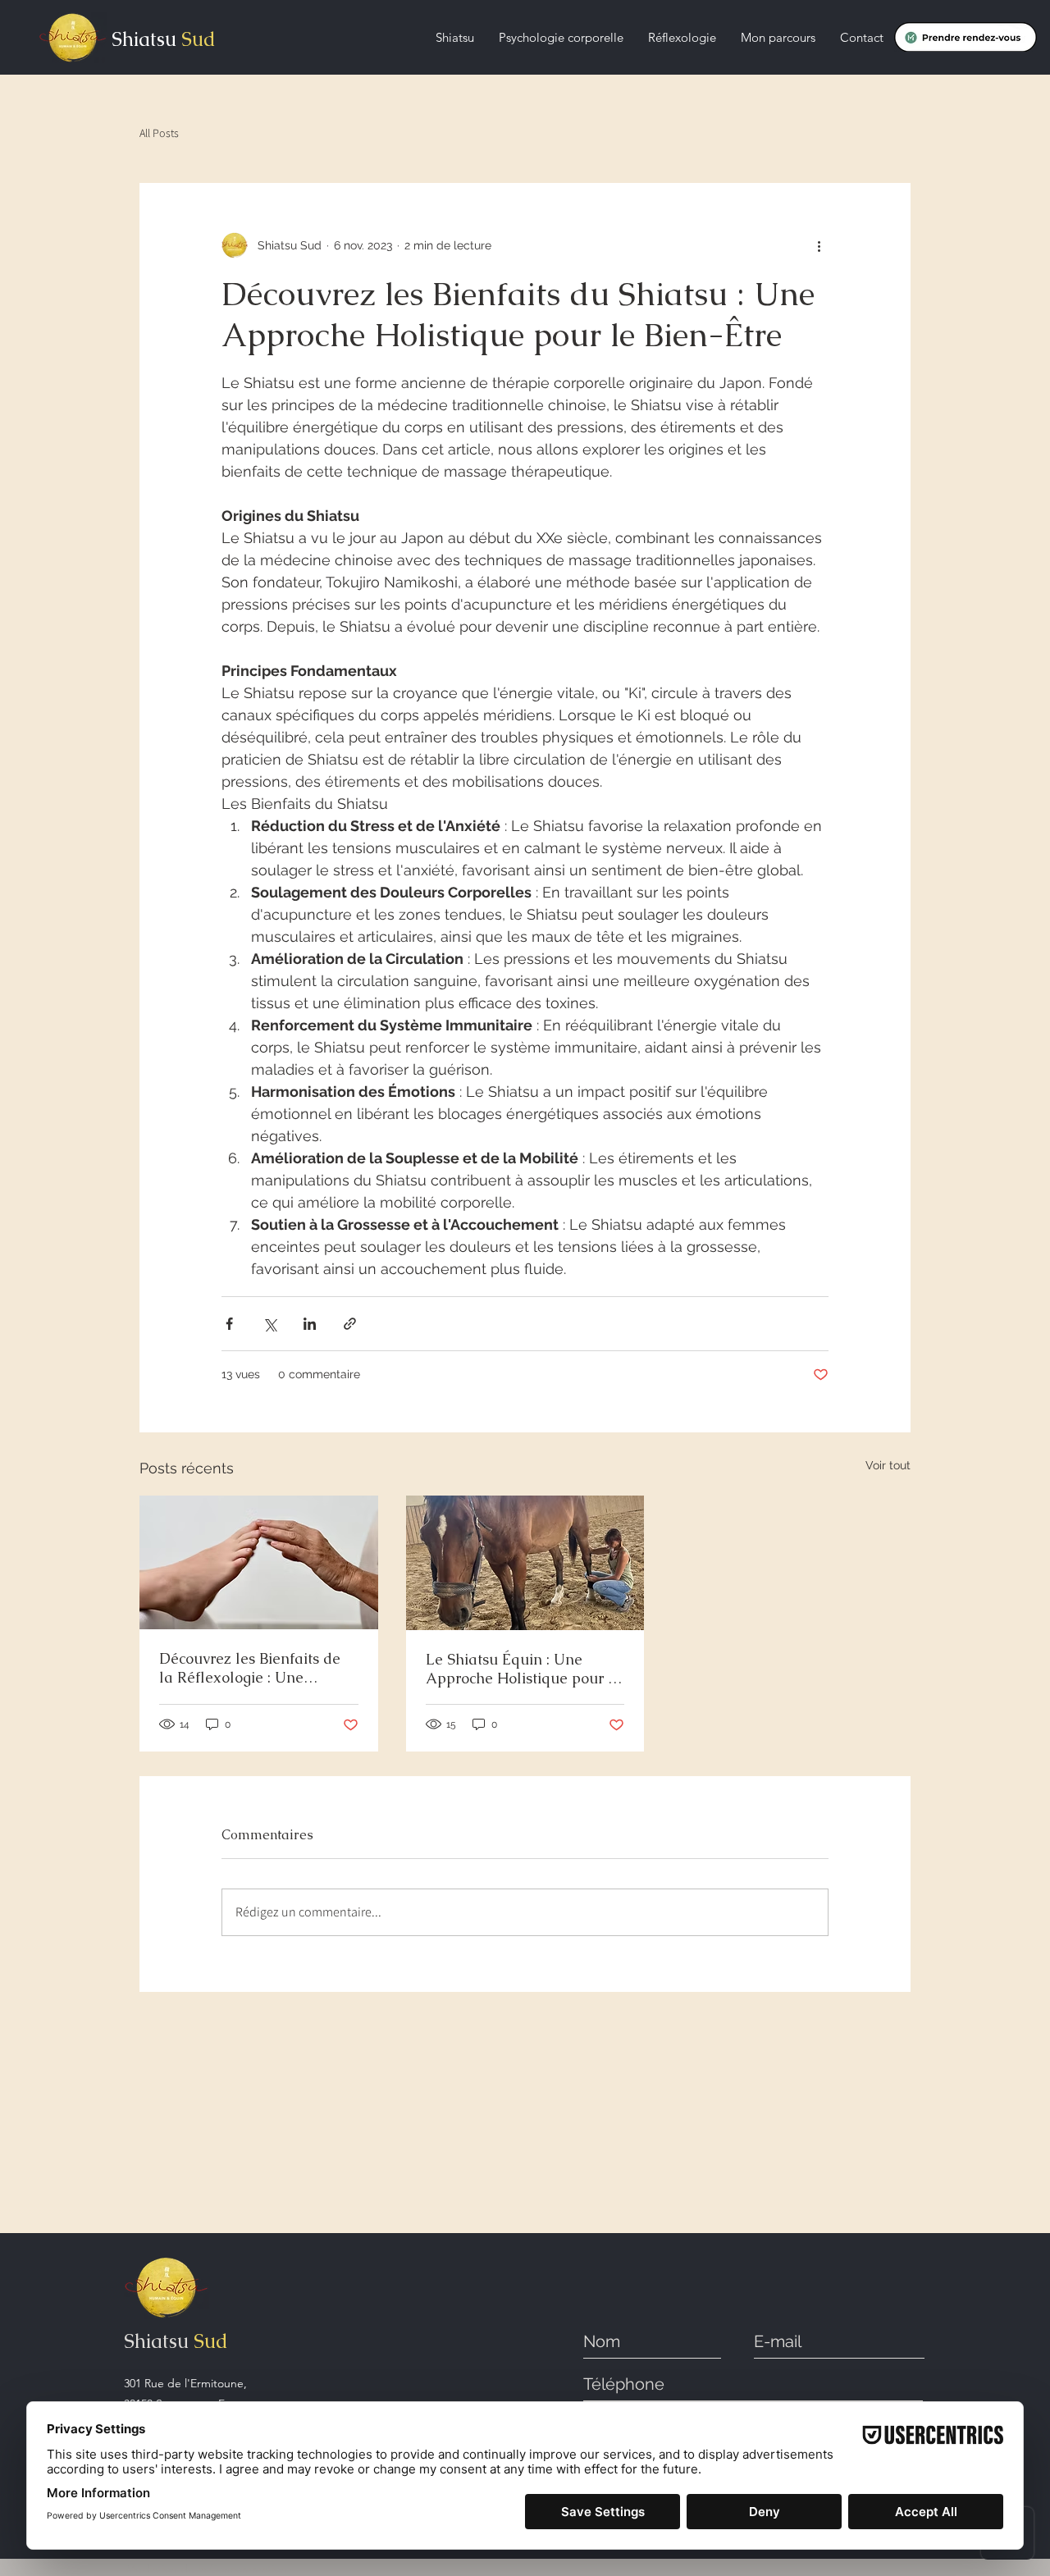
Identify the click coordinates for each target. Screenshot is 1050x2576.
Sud (196, 39)
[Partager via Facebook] (229, 1324)
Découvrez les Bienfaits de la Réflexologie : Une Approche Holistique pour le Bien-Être (257, 1668)
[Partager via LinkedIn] (310, 1324)
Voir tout (888, 1465)
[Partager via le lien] (350, 1324)
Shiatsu (144, 39)
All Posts (159, 133)
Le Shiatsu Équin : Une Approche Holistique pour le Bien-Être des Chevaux (523, 1669)
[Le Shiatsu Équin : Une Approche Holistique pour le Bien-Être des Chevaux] (525, 1563)
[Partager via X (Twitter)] (269, 1324)
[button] (455, 38)
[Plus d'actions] (819, 245)
